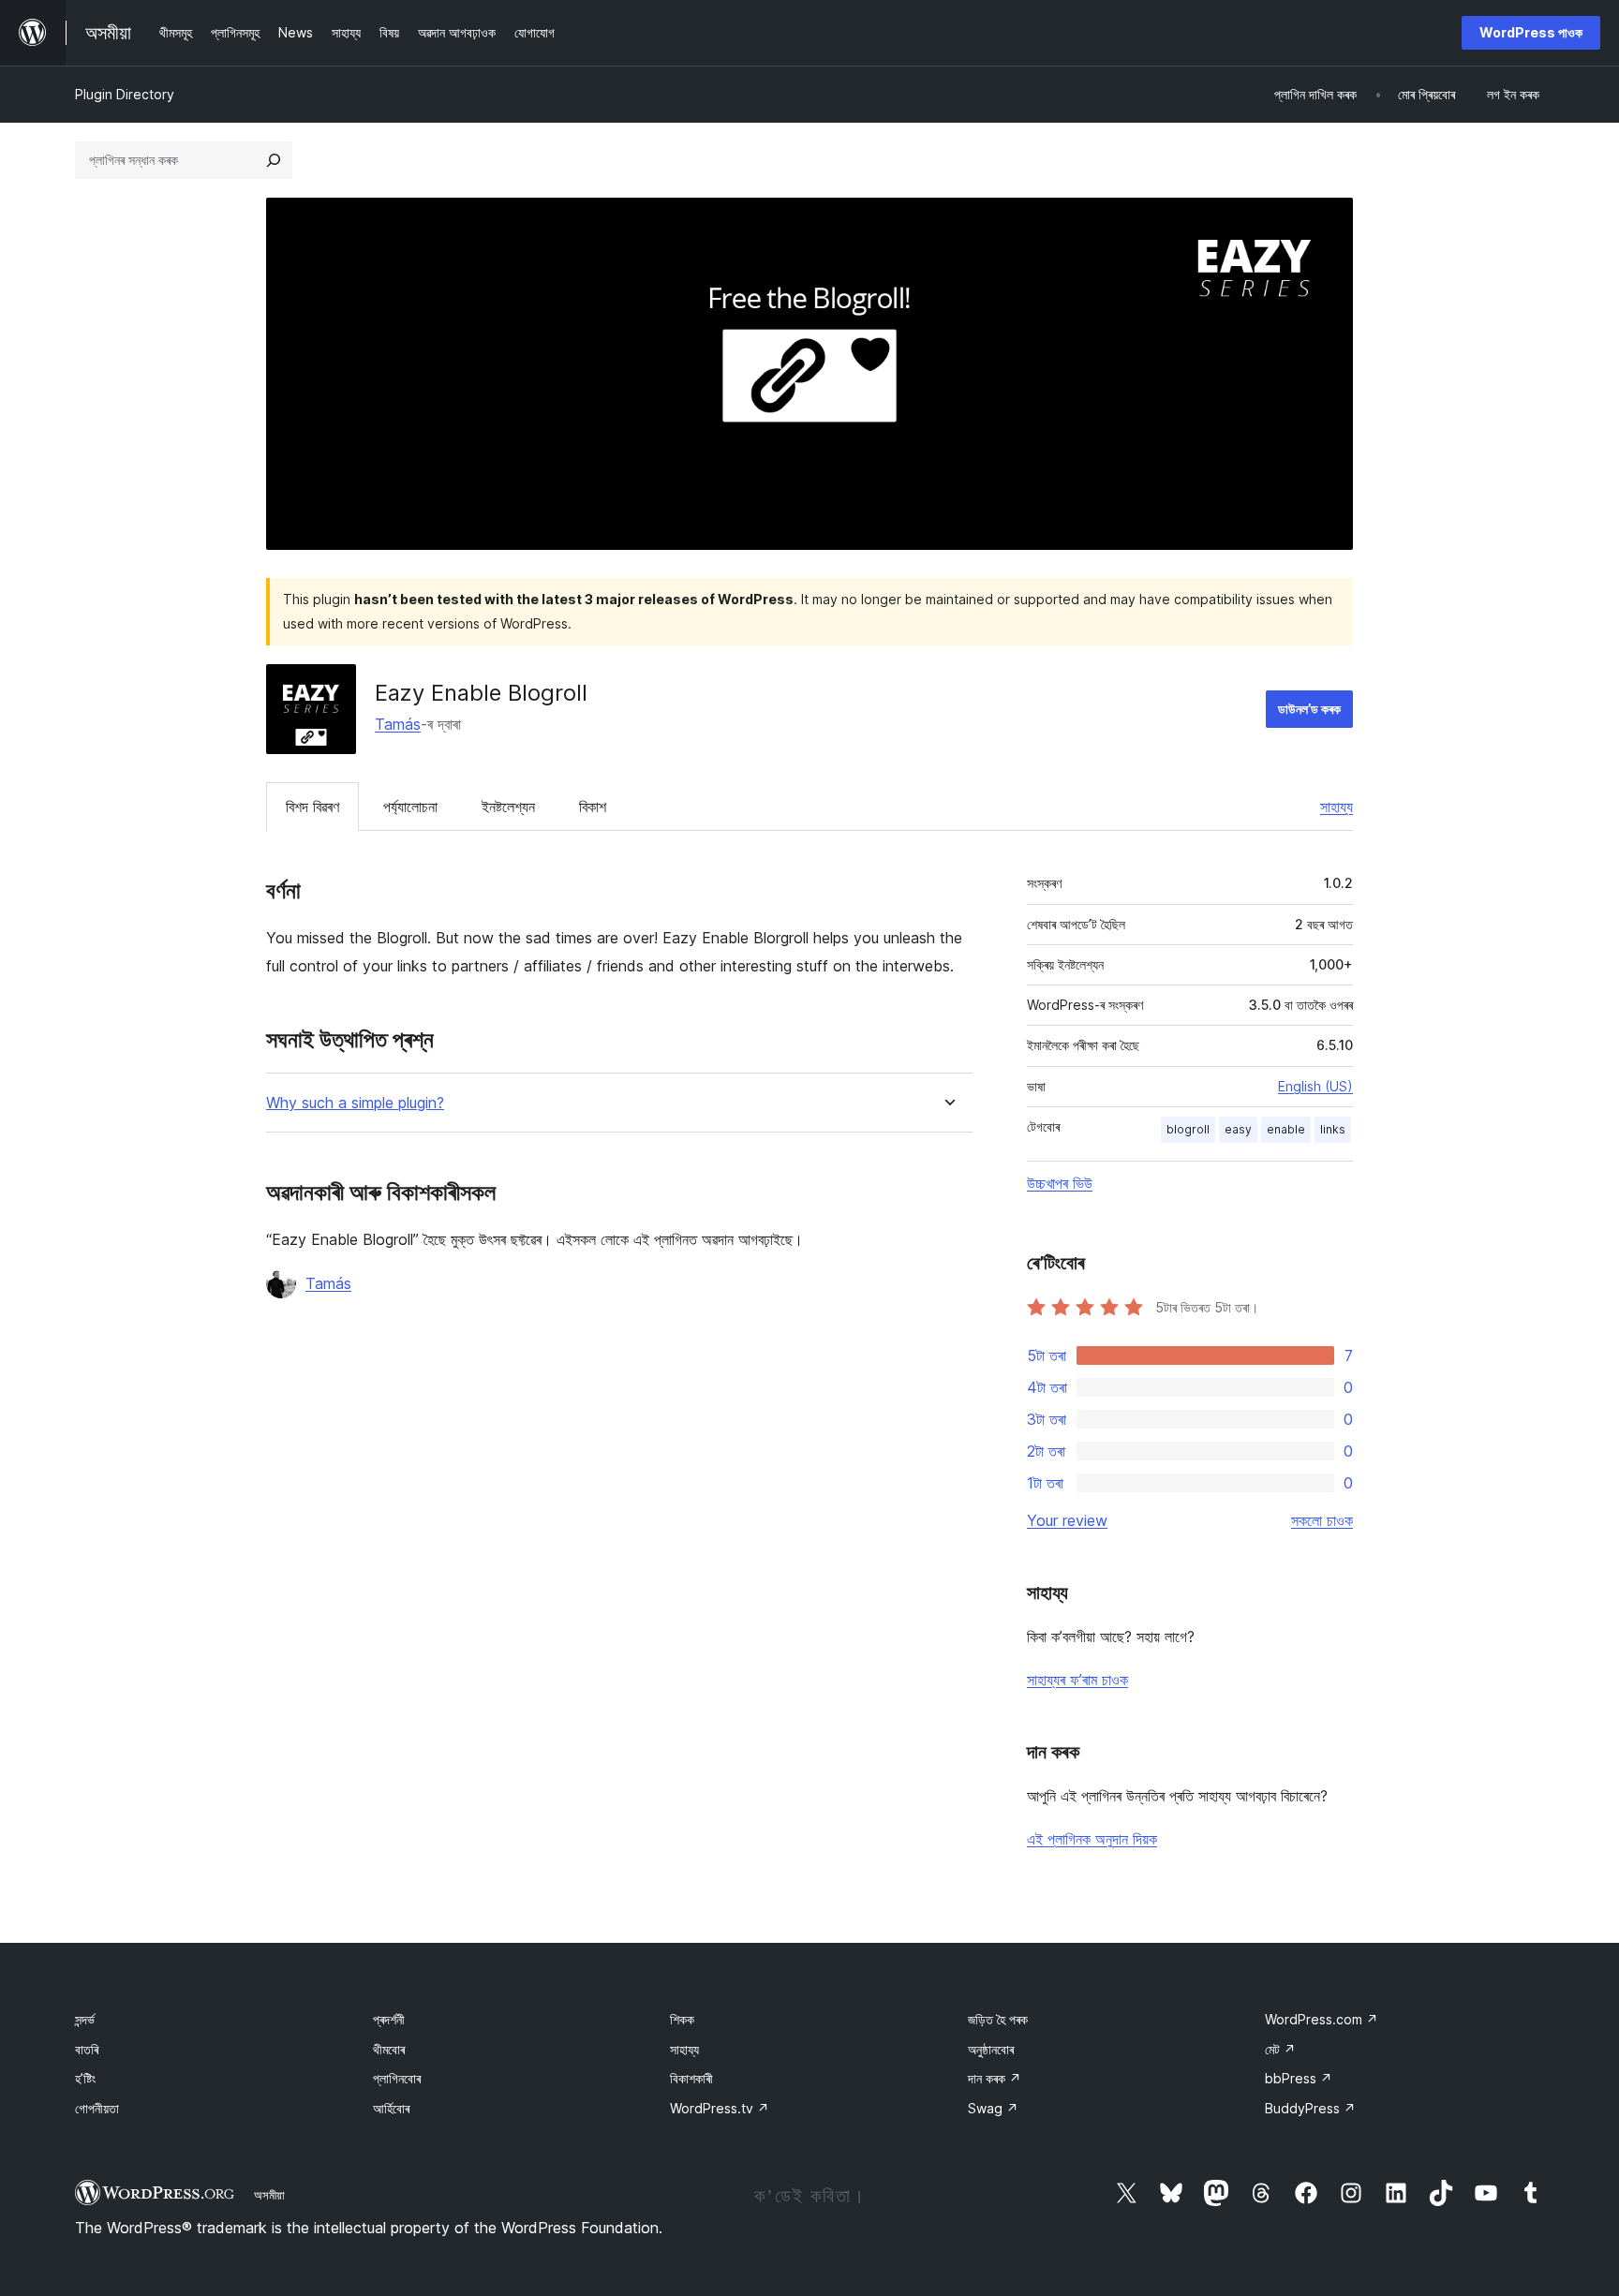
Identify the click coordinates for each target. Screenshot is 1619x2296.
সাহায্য (1337, 807)
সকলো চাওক (1322, 1520)
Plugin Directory (125, 94)
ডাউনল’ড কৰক (1309, 709)
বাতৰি (87, 2049)
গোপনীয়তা (97, 2108)
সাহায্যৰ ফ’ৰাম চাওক (1077, 1680)
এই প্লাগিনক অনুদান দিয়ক (1092, 1839)
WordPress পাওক (1531, 32)
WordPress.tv (720, 2108)
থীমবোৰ (389, 2049)
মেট (1280, 2049)
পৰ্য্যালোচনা (410, 807)
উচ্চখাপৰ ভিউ (1060, 1183)
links (1333, 1129)
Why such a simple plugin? (355, 1103)
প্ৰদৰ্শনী (389, 2019)
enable (1286, 1129)
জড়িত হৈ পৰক (998, 2019)
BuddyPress (1310, 2108)
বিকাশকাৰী (691, 2078)
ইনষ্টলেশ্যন (508, 807)
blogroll (1188, 1129)
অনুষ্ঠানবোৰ (991, 2049)
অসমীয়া (269, 2195)
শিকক (682, 2019)
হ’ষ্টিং (85, 2078)
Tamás (398, 724)
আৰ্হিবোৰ (391, 2108)
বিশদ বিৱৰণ (312, 807)
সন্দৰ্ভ (85, 2019)
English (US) (1315, 1086)
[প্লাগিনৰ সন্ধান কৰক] (274, 160)
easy (1238, 1129)
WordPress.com (1322, 2019)
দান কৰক (995, 2078)
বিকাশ (593, 807)
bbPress (1299, 2078)
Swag (993, 2108)
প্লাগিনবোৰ (397, 2078)
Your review (1067, 1520)
